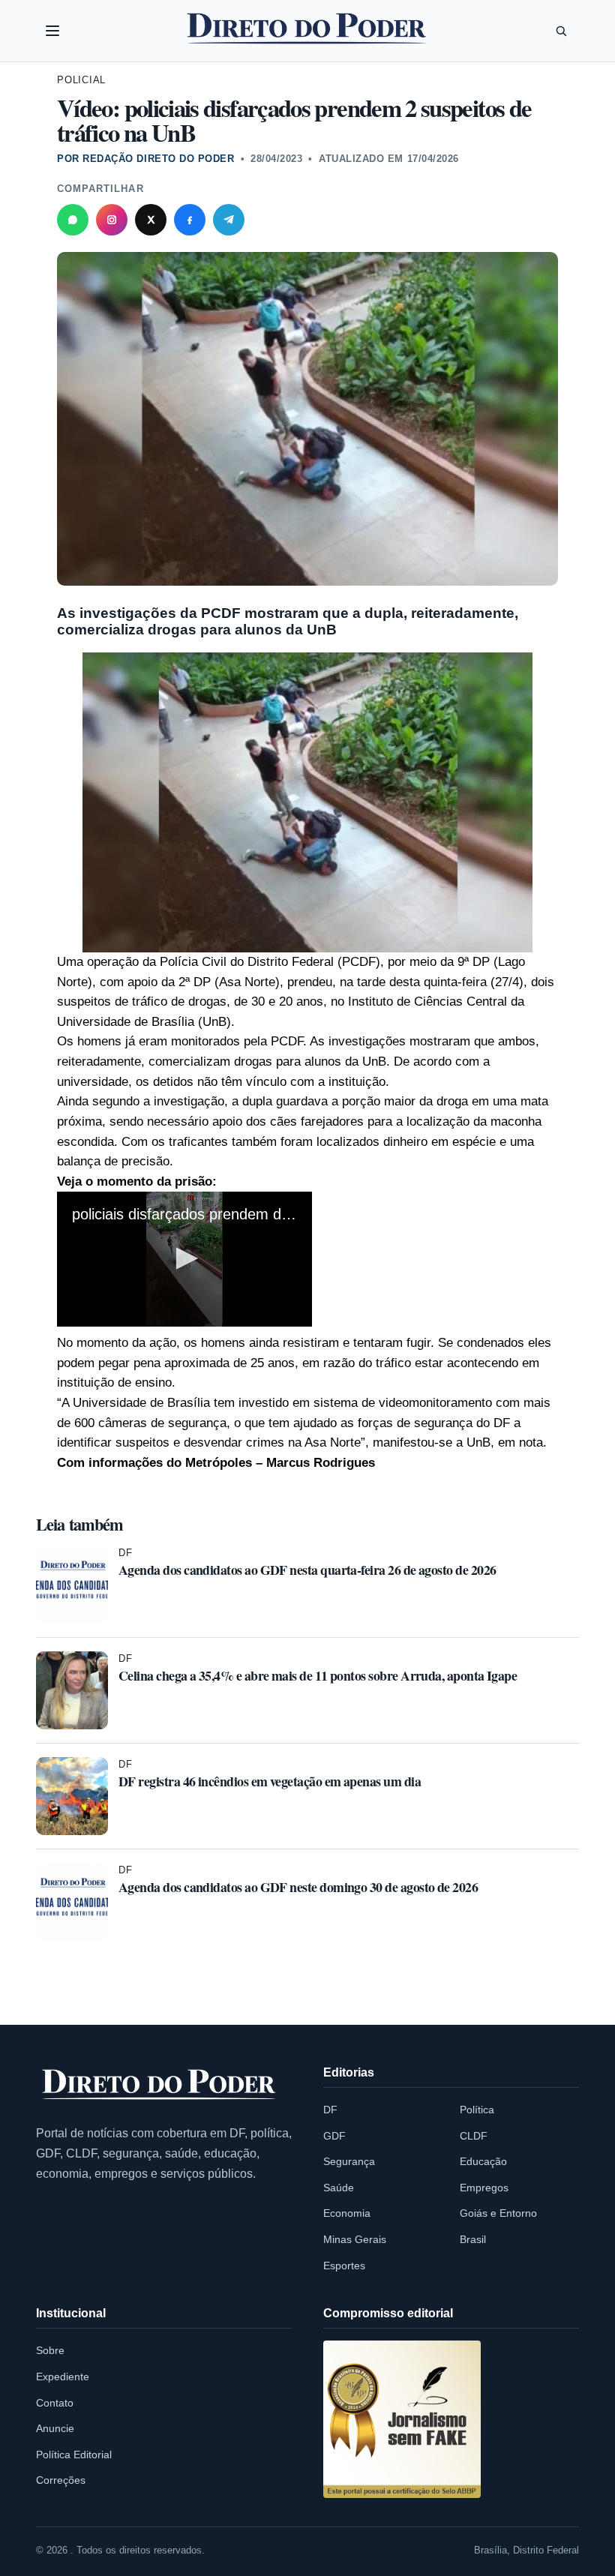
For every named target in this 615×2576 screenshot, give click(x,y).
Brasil (473, 2239)
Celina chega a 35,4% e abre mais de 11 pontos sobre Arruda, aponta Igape (318, 1675)
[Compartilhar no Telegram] (229, 220)
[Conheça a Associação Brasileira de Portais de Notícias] (402, 2419)
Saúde (339, 2188)
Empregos (484, 2188)
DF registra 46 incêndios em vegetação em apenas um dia (270, 1781)
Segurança (349, 2161)
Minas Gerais (355, 2239)
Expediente (63, 2377)
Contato (55, 2403)
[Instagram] (112, 220)
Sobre (50, 2350)
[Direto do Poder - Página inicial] (160, 2085)
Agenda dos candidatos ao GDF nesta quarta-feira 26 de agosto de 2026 (307, 1570)
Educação (483, 2161)
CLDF (474, 2136)
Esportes (344, 2266)
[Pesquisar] (561, 31)
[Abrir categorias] (52, 31)
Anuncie (55, 2428)
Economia (347, 2213)
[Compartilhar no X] (151, 220)
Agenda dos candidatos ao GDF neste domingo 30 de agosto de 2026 (298, 1887)
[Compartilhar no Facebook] (190, 220)
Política (477, 2110)
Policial (81, 80)
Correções (61, 2480)
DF (126, 1553)
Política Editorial (74, 2455)
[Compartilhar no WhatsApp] (73, 220)
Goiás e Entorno (498, 2213)
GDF (334, 2136)
